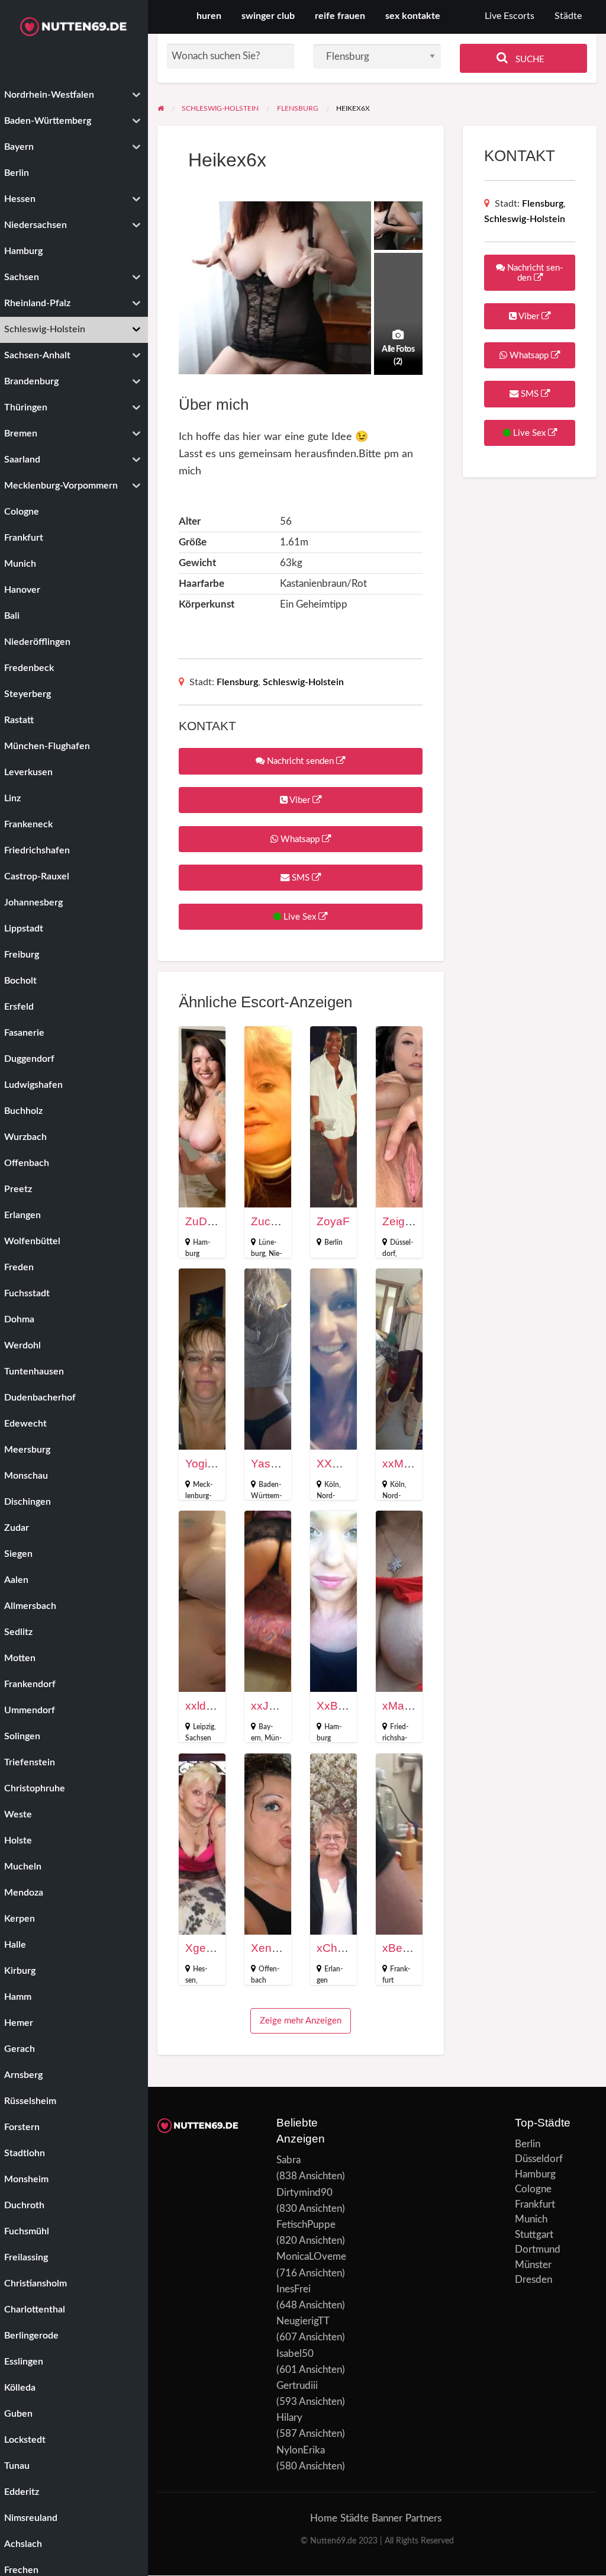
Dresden (534, 2280)
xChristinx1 (345, 1948)
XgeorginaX (215, 1948)
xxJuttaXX (277, 1706)
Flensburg (237, 682)
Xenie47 (272, 1948)
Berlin (333, 1242)
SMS (301, 878)
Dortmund (538, 2249)
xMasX (400, 1706)
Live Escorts (510, 16)
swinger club (268, 16)
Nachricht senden (300, 761)
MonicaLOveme (311, 2257)
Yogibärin (209, 1464)
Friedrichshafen (395, 1738)
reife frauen (340, 16)
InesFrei (294, 2289)
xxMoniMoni (413, 1464)
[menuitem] (510, 17)
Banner (387, 2518)
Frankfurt (535, 2204)
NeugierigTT (303, 2321)
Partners (423, 2518)
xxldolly (204, 1706)
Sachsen (198, 1738)
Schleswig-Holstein (303, 682)
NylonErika (301, 2450)
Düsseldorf (539, 2159)
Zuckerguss (281, 1221)
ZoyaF (333, 1221)
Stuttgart (534, 2235)
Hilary (289, 2418)
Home (324, 2518)
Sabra (289, 2160)
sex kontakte (413, 16)
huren (209, 16)
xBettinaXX (411, 1948)
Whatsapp (300, 839)
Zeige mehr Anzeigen (301, 2021)
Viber (300, 800)
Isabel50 (295, 2354)
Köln (332, 1485)
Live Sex (300, 917)
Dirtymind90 (304, 2193)
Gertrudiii (297, 2386)
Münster (533, 2265)
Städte (568, 16)
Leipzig (204, 1727)
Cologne (533, 2189)
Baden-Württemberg (266, 1496)
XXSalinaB (344, 1464)
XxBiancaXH (349, 1706)
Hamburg (535, 2174)
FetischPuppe (306, 2225)
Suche (529, 60)
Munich (531, 2219)
